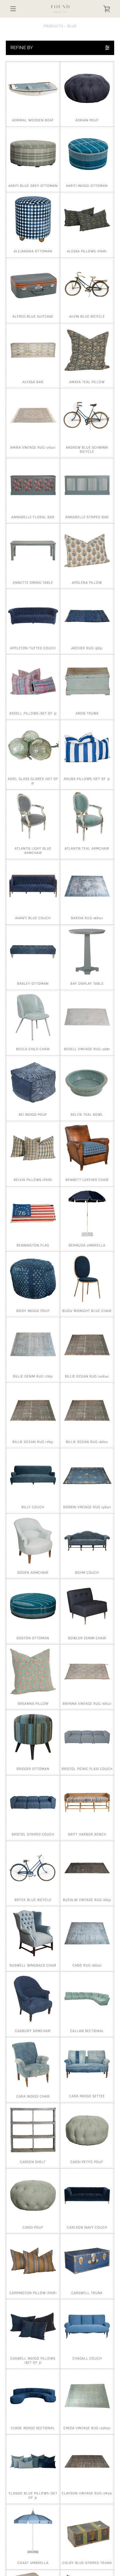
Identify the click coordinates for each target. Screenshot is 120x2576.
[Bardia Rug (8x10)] (87, 886)
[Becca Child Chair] (33, 1017)
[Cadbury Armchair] (33, 1999)
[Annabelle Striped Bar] (87, 485)
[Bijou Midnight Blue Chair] (87, 1279)
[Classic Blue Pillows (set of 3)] (33, 2462)
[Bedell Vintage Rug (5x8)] (87, 1017)
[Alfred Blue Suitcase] (33, 285)
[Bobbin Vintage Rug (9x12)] (87, 1475)
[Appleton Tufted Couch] (33, 616)
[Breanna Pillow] (33, 1672)
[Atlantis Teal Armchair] (87, 817)
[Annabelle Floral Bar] (33, 485)
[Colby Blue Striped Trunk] (87, 2531)
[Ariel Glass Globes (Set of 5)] (33, 747)
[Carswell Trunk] (87, 2261)
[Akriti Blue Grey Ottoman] (33, 154)
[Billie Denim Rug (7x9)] (33, 1344)
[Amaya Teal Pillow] (87, 350)
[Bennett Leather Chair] (87, 1148)
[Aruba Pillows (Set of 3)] (87, 747)
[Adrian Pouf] (87, 88)
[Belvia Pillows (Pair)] (33, 1148)
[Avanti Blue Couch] (33, 886)
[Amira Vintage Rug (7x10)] (33, 415)
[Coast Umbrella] (33, 2531)
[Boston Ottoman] (33, 1606)
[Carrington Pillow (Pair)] (33, 2261)
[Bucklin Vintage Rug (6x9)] (87, 1868)
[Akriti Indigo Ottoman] (87, 154)
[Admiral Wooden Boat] (33, 88)
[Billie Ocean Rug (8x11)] (87, 1410)
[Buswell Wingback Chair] (33, 1933)
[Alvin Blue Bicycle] (87, 285)
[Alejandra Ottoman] (33, 219)
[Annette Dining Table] (33, 551)
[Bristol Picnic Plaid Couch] (87, 1737)
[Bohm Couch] (87, 1541)
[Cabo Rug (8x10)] (87, 1933)
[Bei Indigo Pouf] (33, 1083)
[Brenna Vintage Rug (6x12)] (87, 1672)
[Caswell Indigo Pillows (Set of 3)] (33, 2326)
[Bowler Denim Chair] (87, 1606)
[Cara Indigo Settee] (87, 2064)
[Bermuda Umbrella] (87, 1214)
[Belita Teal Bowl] (87, 1083)
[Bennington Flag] (33, 1214)
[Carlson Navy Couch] (87, 2196)
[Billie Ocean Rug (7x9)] (33, 1410)
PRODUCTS (54, 26)
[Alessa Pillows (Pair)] (87, 219)
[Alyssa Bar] (33, 350)
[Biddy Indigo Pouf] (33, 1279)
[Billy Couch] (33, 1475)
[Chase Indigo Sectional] (33, 2396)
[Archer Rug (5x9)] (87, 616)
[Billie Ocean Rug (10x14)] (87, 1344)
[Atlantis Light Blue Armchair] (33, 817)
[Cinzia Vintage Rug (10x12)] (87, 2396)
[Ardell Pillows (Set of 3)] (33, 682)
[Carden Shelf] (33, 2130)
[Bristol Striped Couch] (33, 1803)
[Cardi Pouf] (33, 2196)
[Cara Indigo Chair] (33, 2064)
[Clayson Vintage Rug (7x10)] (87, 2462)
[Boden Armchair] (33, 1541)
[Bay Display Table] (87, 952)
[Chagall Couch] (87, 2326)
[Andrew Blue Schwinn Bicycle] (87, 415)
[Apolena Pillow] (87, 551)
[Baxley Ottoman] (33, 952)
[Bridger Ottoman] (33, 1737)
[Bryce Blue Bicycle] (33, 1868)
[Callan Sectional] (87, 1999)
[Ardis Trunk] (87, 682)
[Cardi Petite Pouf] (87, 2130)
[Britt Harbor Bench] (87, 1803)
